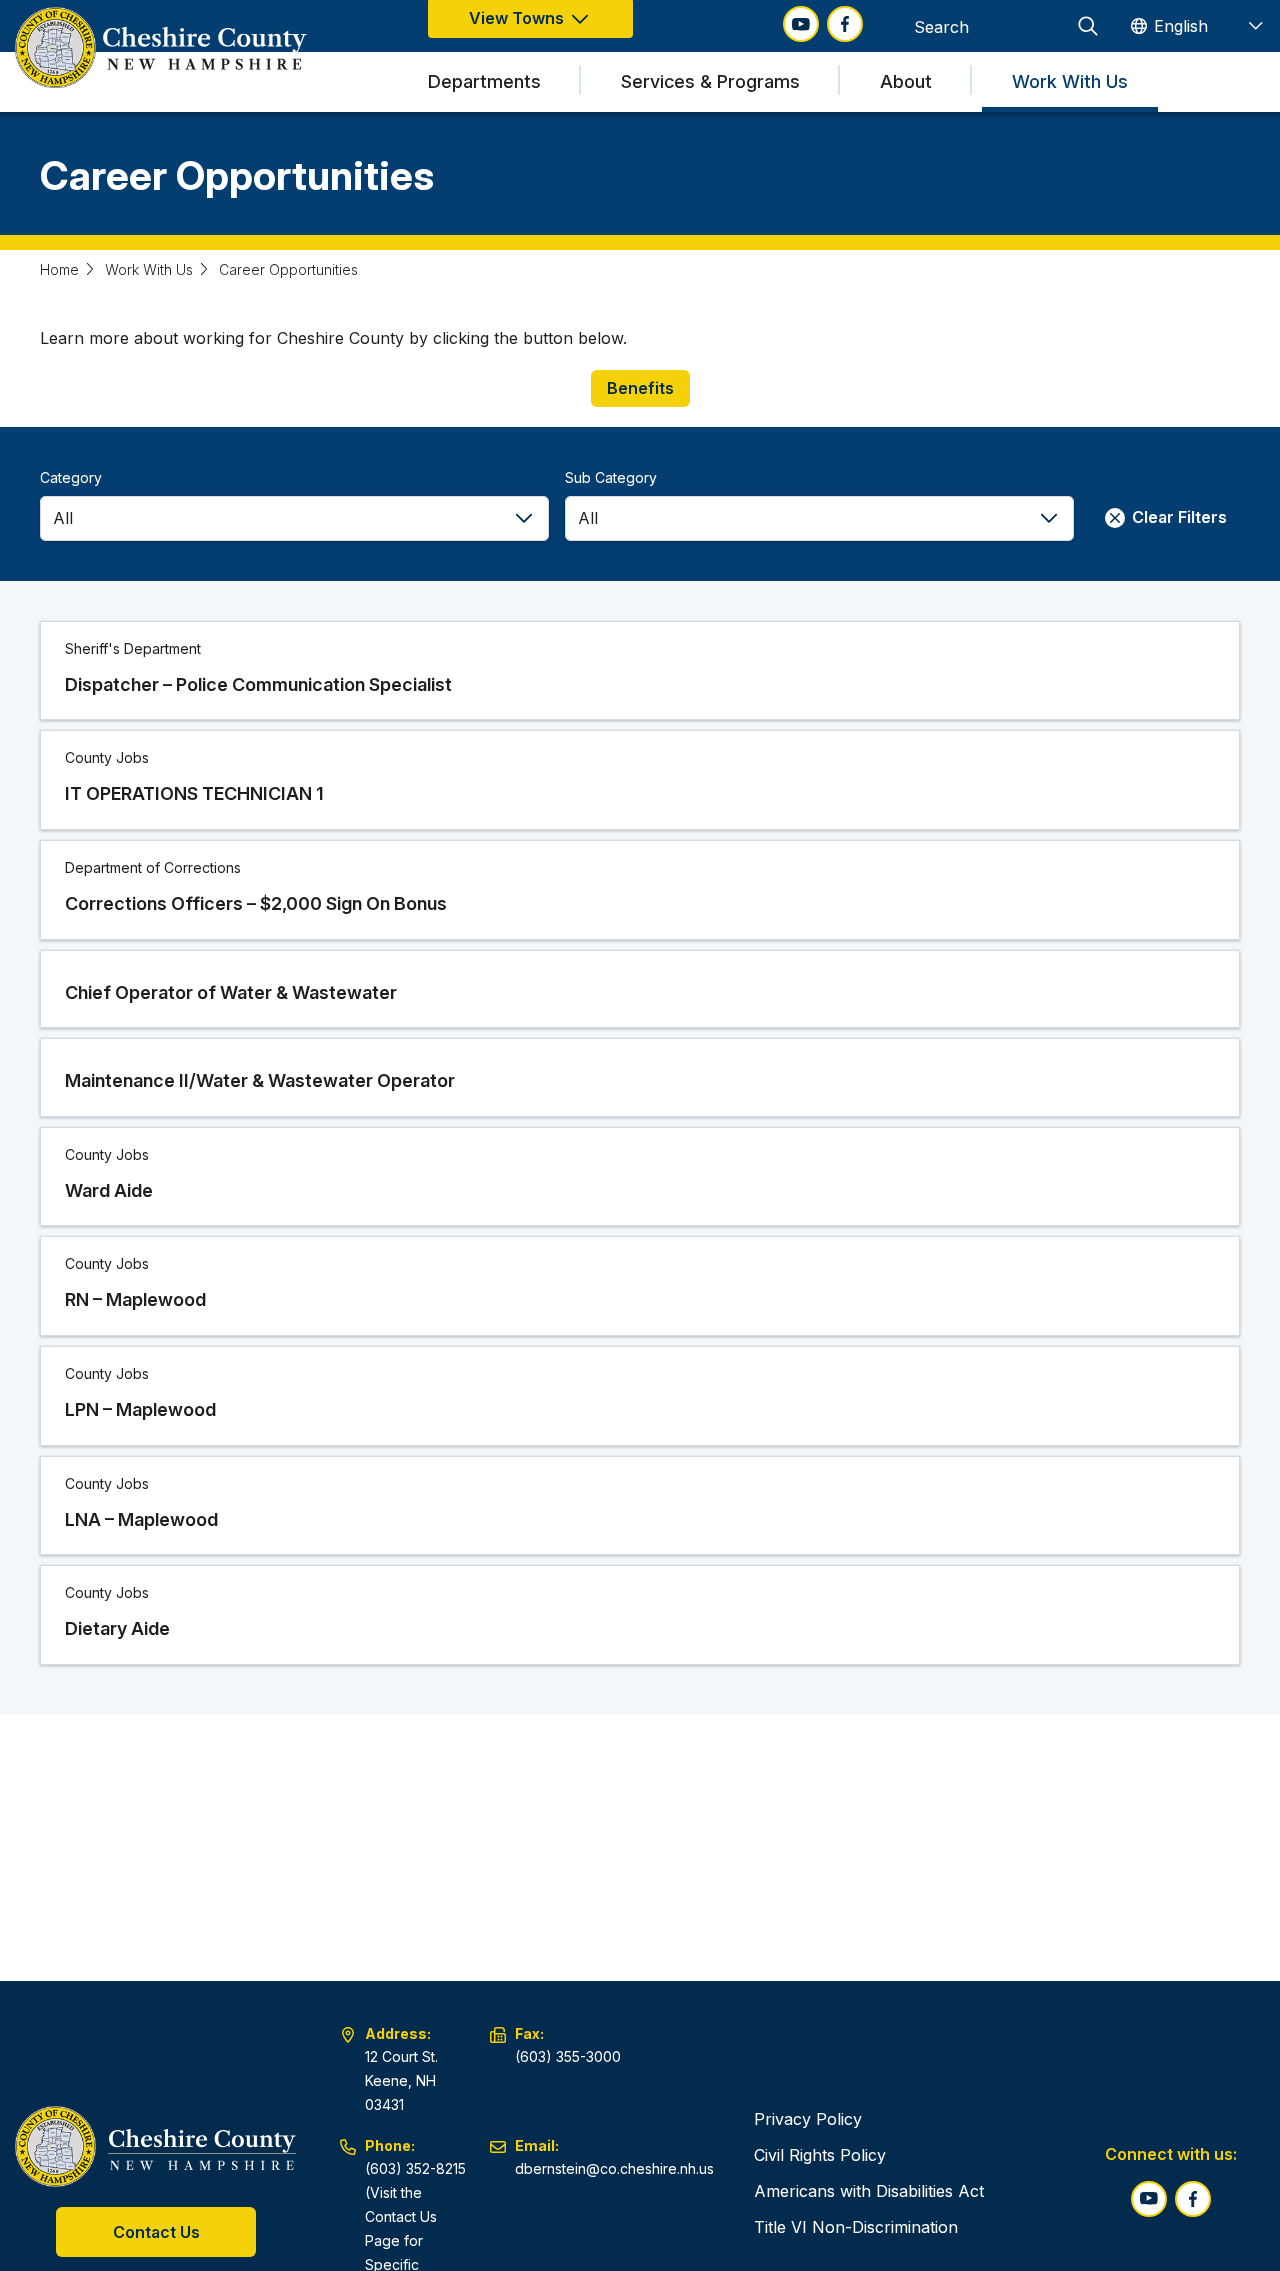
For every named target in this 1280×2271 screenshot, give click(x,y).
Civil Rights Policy (820, 2155)
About (906, 81)
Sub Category (611, 477)
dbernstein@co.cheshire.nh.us (614, 2168)
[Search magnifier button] (1088, 26)
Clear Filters (1177, 517)
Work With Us (1070, 81)
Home (59, 269)
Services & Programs (710, 81)
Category (71, 477)
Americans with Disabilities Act (869, 2191)
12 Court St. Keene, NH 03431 (401, 2080)
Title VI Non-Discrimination (856, 2227)
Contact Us (156, 2232)
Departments (484, 81)
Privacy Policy (808, 2119)
